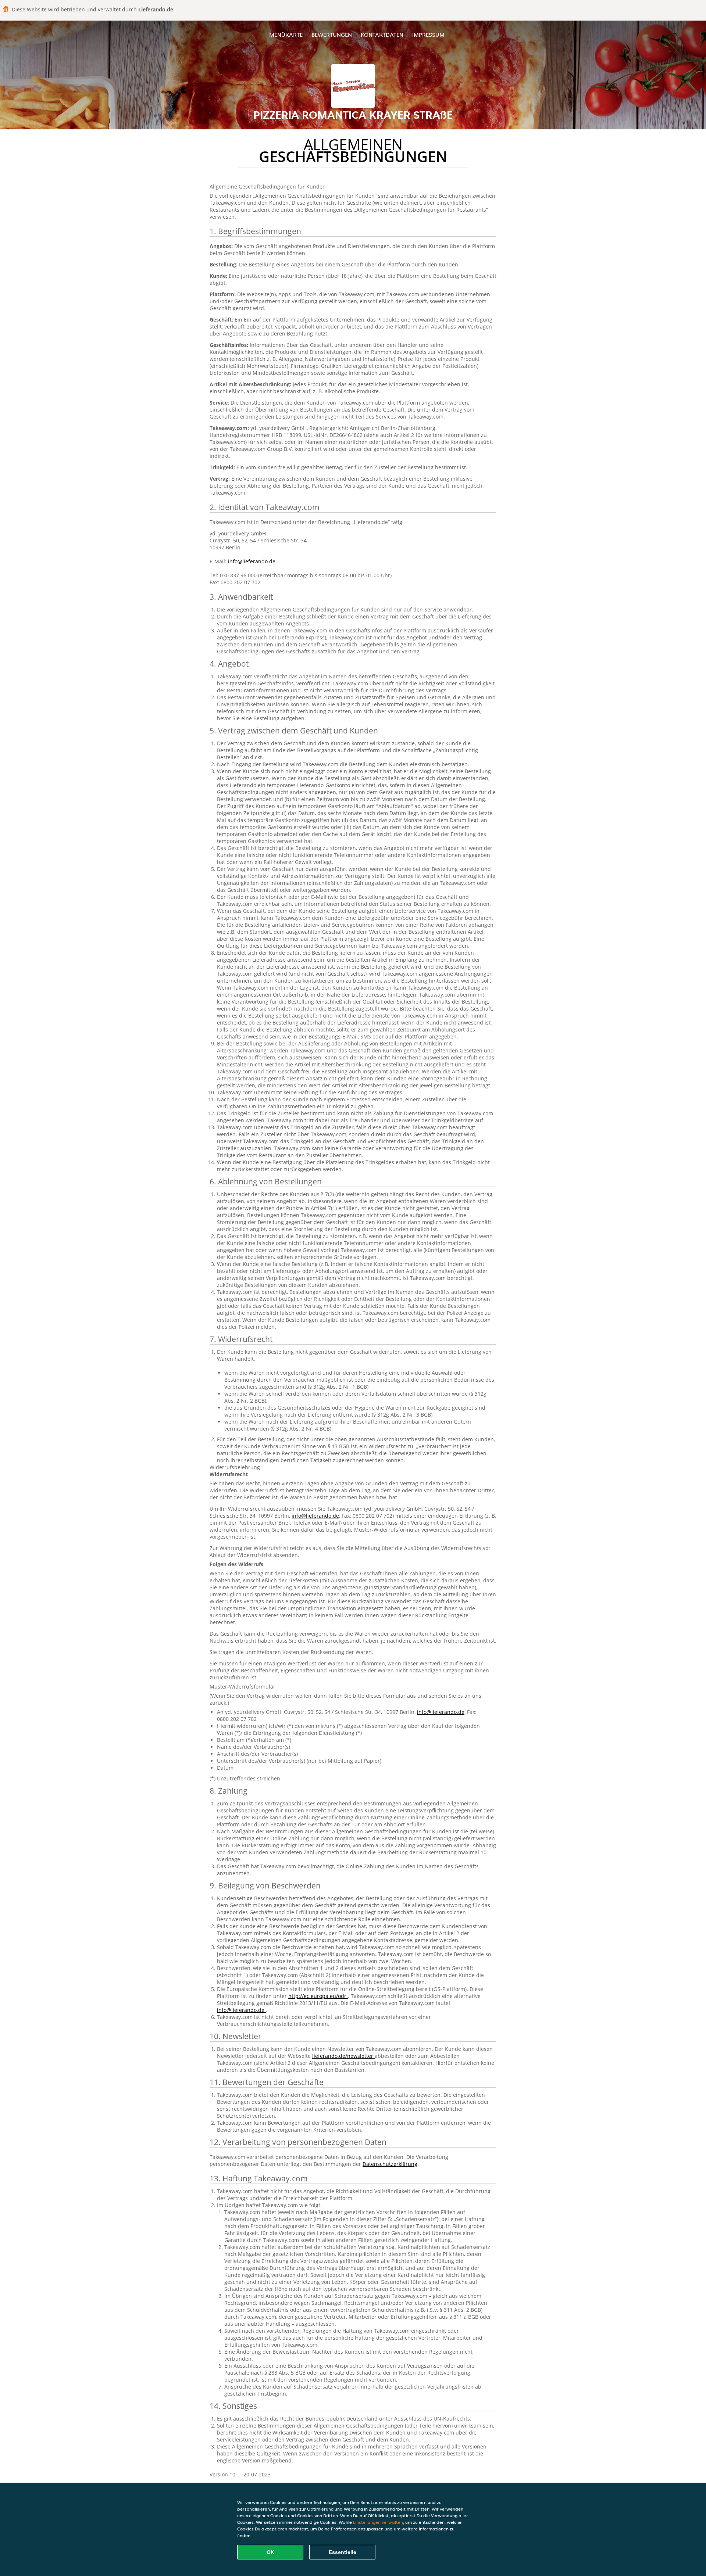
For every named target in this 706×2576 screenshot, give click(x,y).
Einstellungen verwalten (378, 2522)
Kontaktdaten (382, 35)
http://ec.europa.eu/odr (318, 1996)
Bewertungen (332, 35)
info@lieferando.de (252, 561)
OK (270, 2552)
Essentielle (343, 2552)
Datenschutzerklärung (390, 2164)
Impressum (428, 35)
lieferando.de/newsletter (343, 2056)
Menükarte (286, 35)
